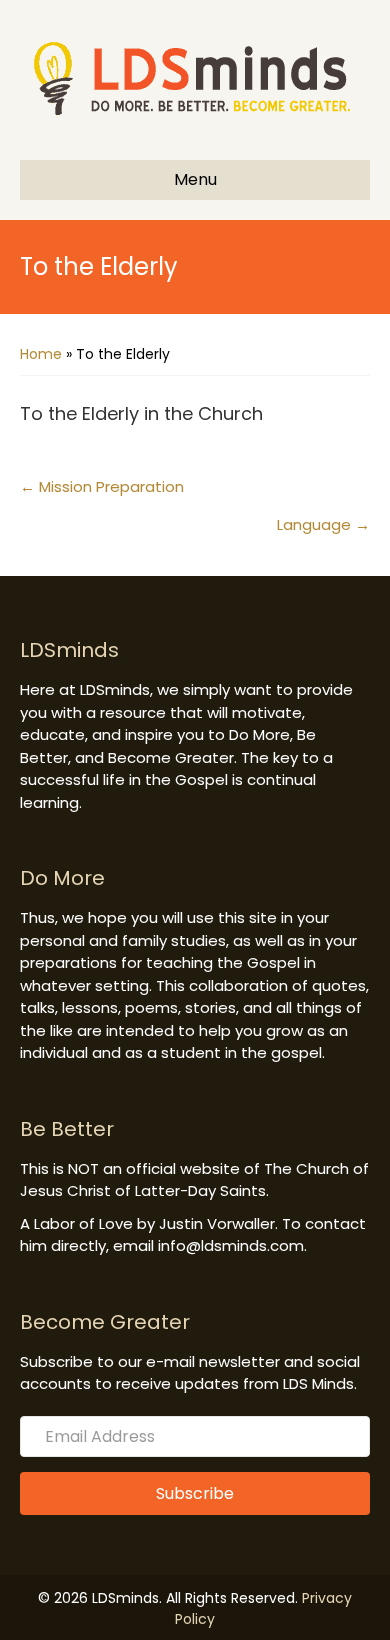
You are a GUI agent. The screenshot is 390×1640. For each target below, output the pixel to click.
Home (41, 354)
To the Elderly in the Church (141, 413)
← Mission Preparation (102, 486)
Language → (323, 524)
